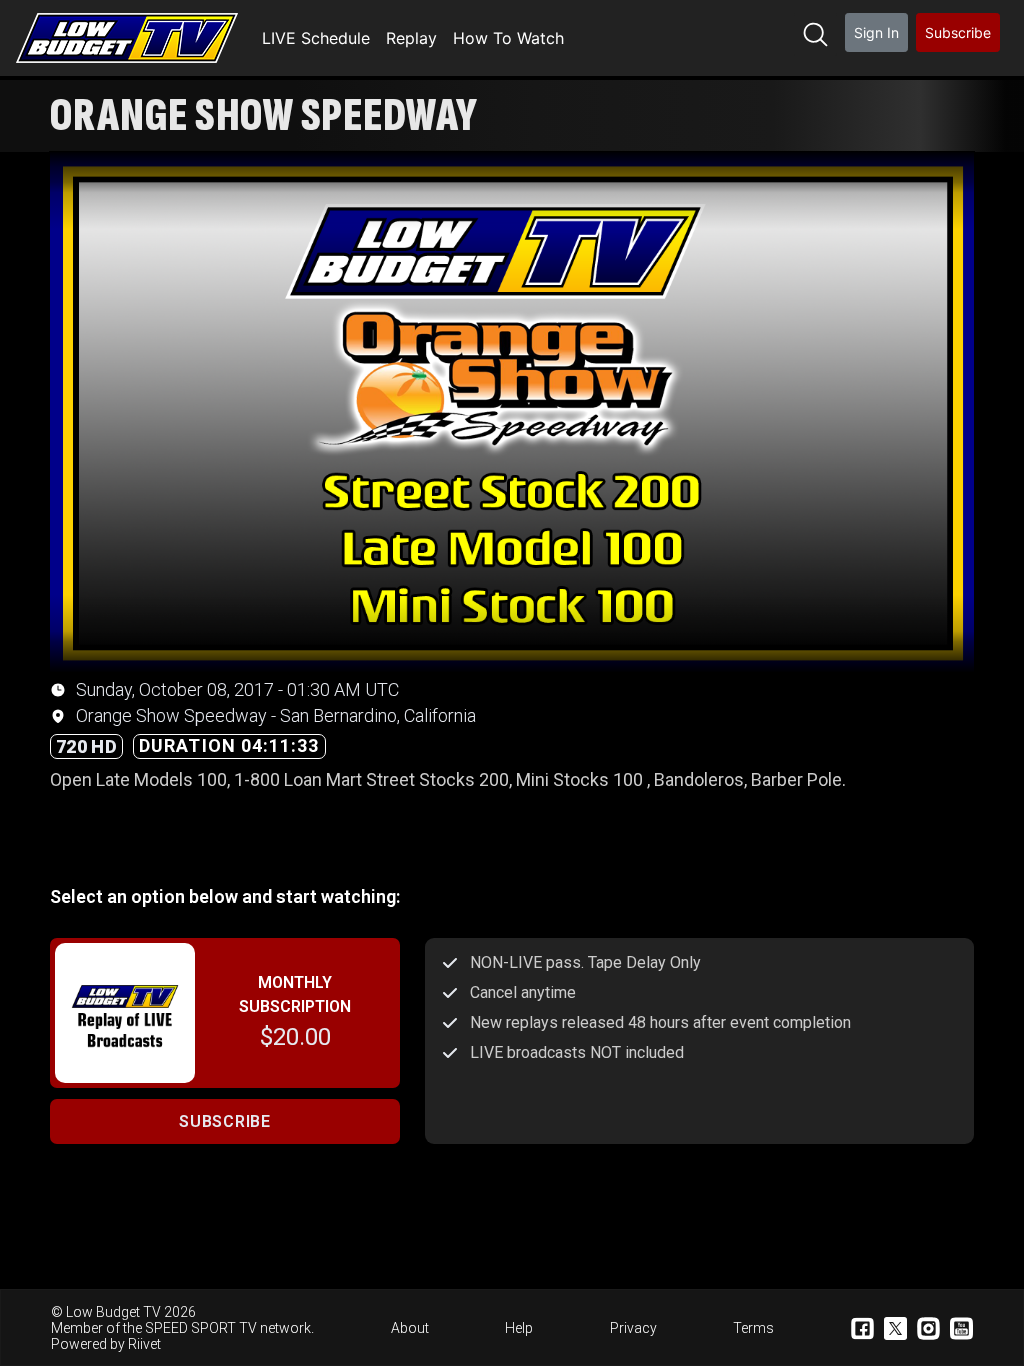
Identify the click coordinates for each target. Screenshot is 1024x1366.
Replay (411, 38)
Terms (753, 1328)
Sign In (876, 32)
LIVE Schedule (316, 38)
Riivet (144, 1344)
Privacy (633, 1328)
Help (519, 1328)
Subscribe (958, 32)
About (410, 1328)
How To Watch (508, 38)
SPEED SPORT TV (201, 1328)
